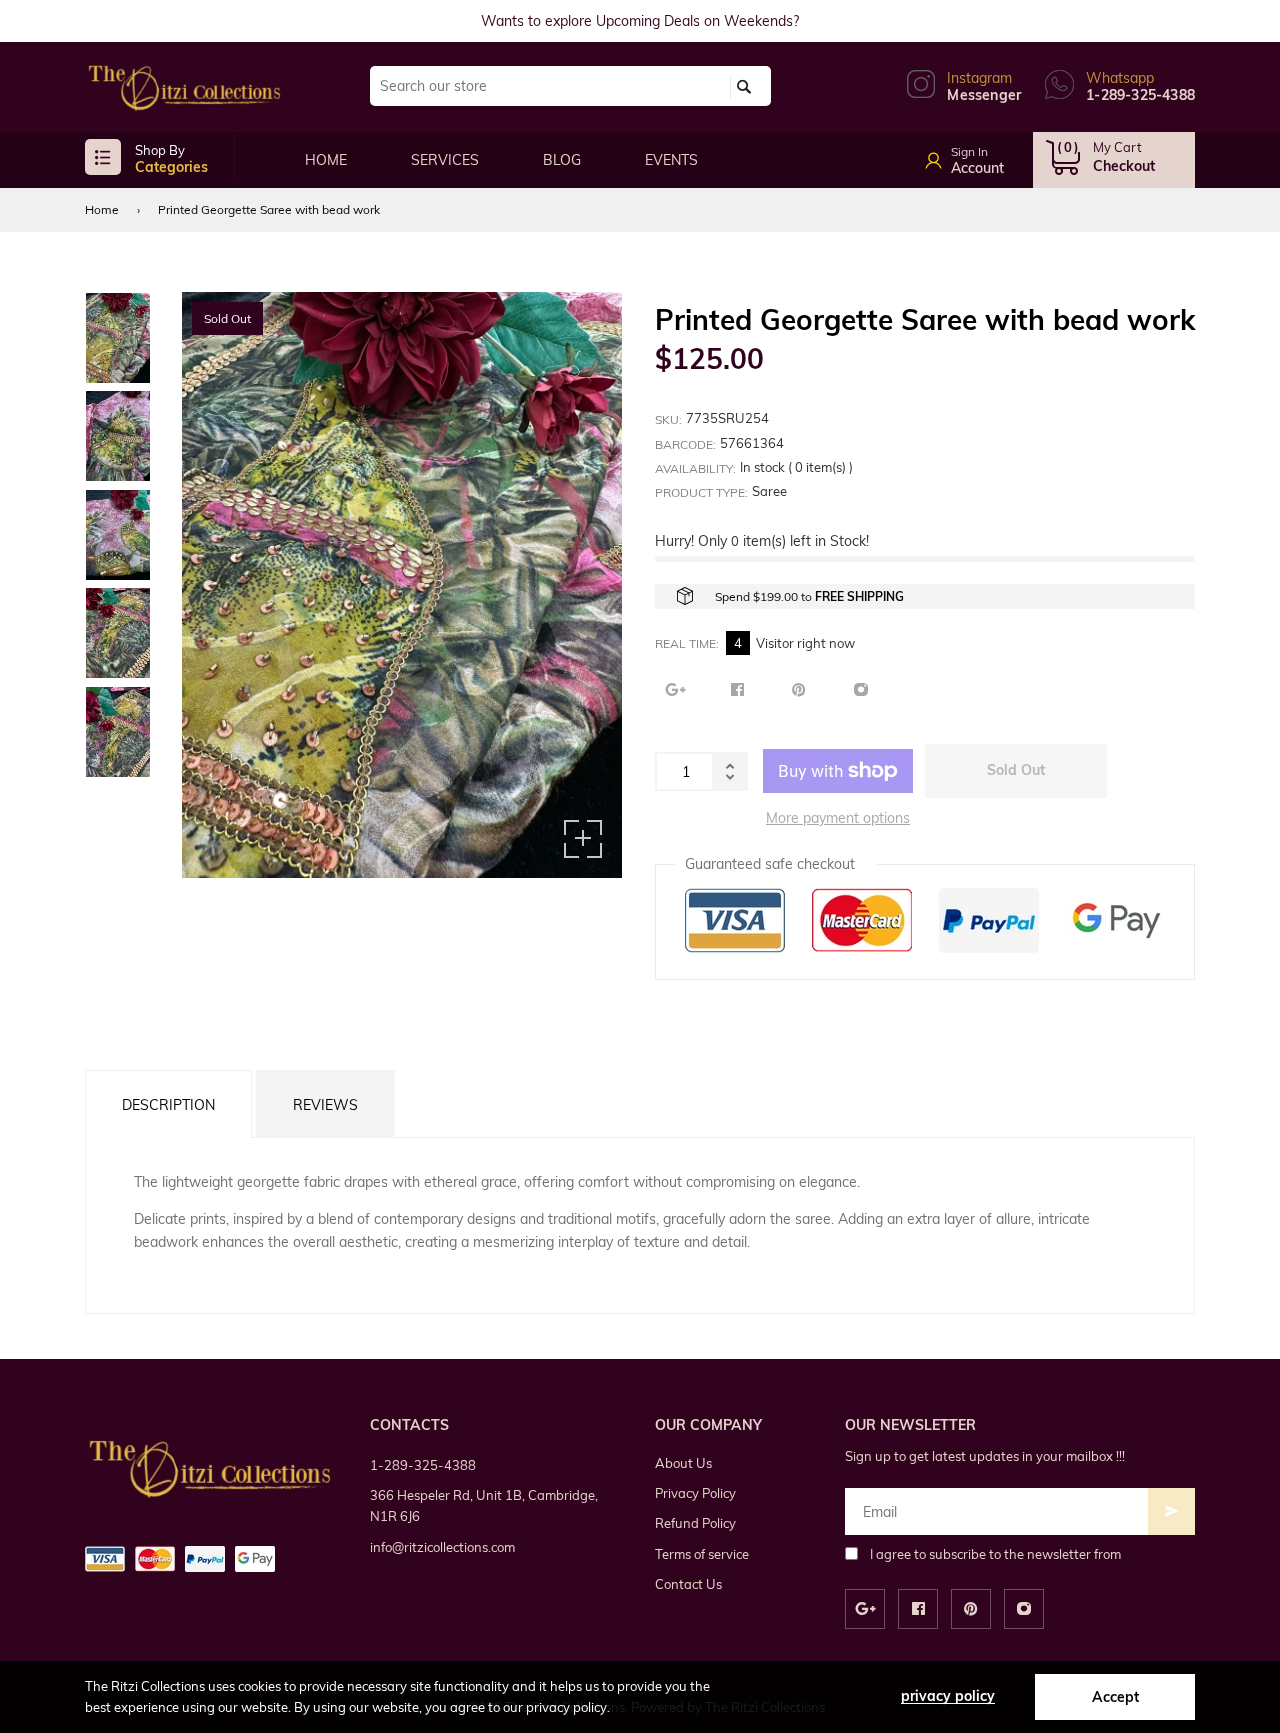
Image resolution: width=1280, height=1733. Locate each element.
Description (168, 1105)
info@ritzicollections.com (442, 1547)
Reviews (325, 1105)
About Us (683, 1463)
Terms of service (702, 1554)
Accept (1115, 1697)
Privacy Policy (695, 1493)
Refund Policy (695, 1523)
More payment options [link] (838, 818)
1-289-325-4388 (423, 1465)
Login (987, 154)
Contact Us (688, 1584)
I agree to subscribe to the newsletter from (995, 1554)
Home (102, 209)
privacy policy (948, 1696)
